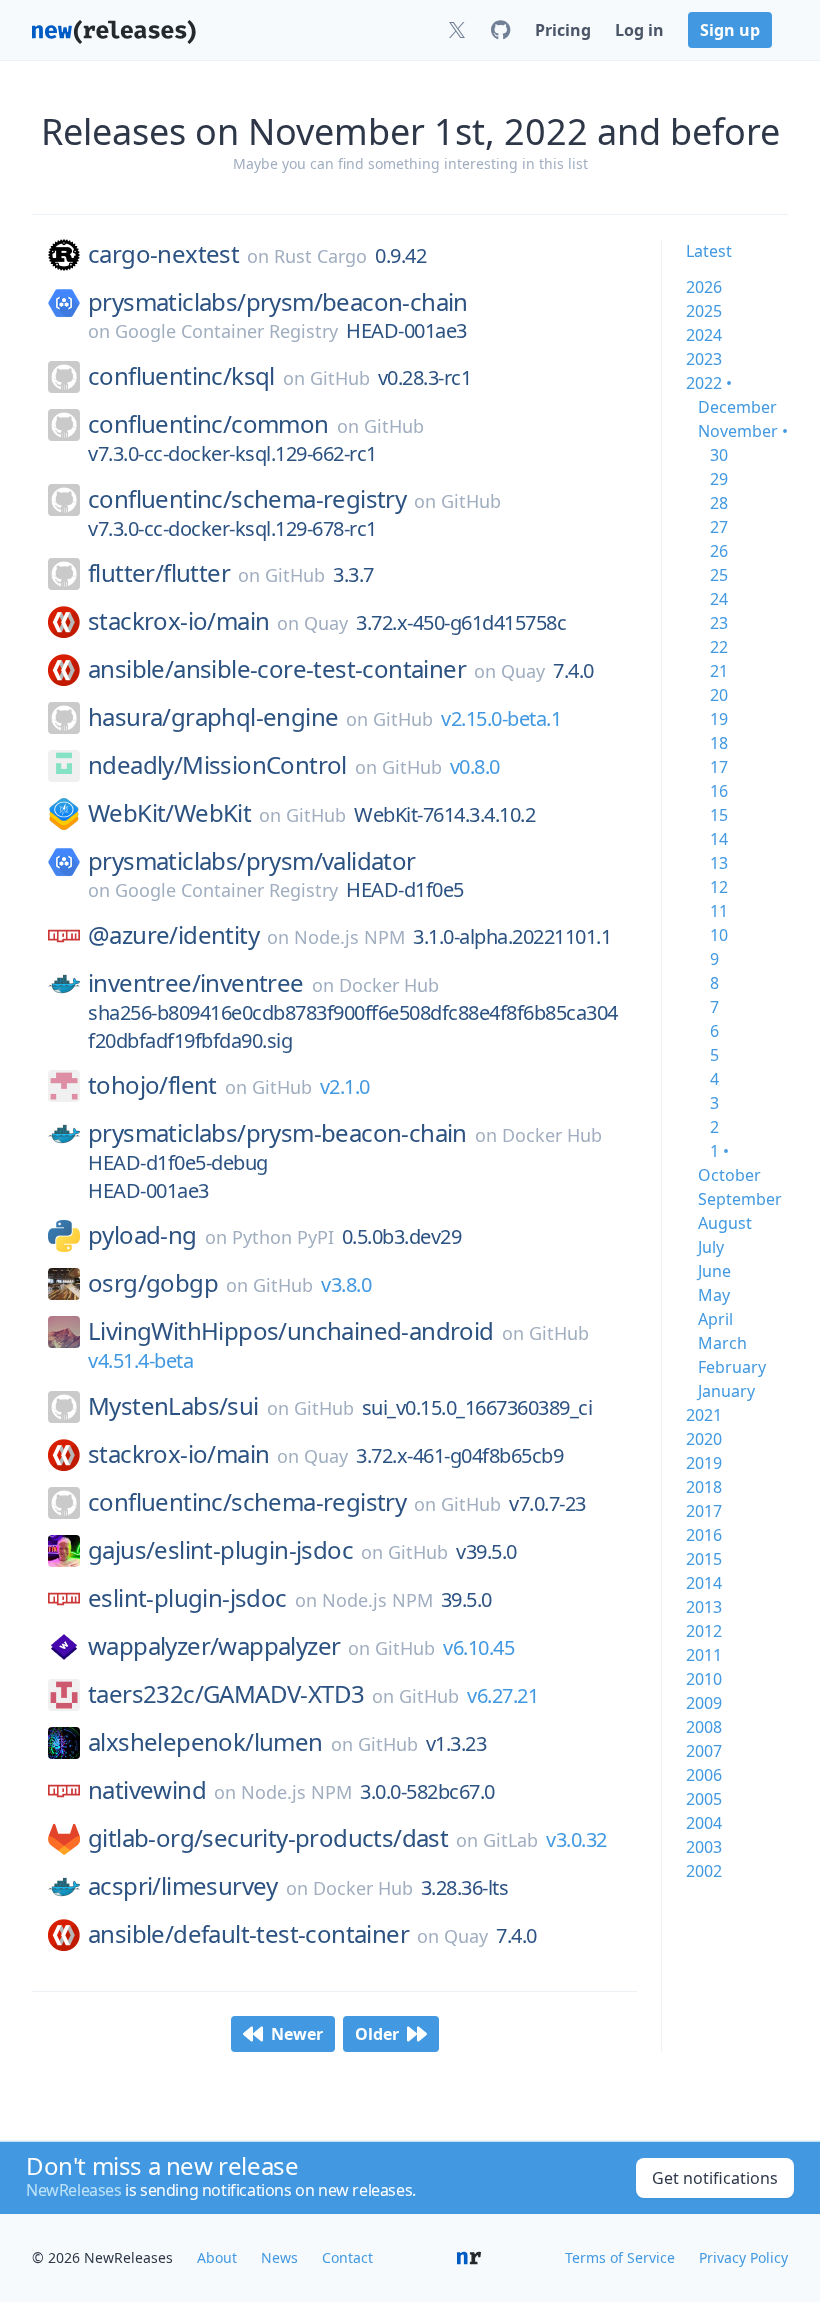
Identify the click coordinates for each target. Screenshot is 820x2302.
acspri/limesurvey (183, 1886)
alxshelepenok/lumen (205, 1742)
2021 (704, 1415)
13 (719, 863)
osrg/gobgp (153, 1283)
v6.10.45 (478, 1647)
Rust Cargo (320, 256)
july (711, 1247)
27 (719, 527)
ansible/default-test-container (248, 1934)
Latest (709, 251)
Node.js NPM (349, 937)
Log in (639, 30)
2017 (704, 1511)
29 (719, 479)
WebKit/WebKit (169, 813)
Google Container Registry (226, 331)
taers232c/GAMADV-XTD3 (226, 1694)
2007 (704, 1751)
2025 (704, 311)
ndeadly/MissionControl (217, 765)
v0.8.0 (475, 766)
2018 (704, 1487)
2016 (704, 1535)
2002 (704, 1871)
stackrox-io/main (178, 621)
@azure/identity (173, 935)
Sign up (730, 30)
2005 (704, 1799)
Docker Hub (389, 985)
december (737, 407)
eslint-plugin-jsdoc (187, 1598)
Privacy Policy (743, 2257)
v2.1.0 (345, 1086)
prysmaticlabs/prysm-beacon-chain (277, 1133)
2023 (704, 359)
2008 (704, 1727)
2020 (704, 1439)
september (740, 1199)
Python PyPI (283, 1237)
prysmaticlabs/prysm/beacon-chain (278, 302)
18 (719, 743)
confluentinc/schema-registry (247, 499)
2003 (704, 1847)
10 (719, 935)
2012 (704, 1631)
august (725, 1223)
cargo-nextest (163, 254)
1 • (719, 1151)
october (729, 1175)
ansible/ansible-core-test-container (277, 669)
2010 (704, 1679)
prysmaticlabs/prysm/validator (252, 861)
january (726, 1391)
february (732, 1367)
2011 (704, 1655)
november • (743, 431)
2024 (704, 335)
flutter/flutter (159, 573)
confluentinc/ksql (181, 376)
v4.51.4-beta (140, 1360)
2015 (704, 1559)
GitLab (510, 1840)
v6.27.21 (502, 1695)
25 (719, 575)
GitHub (340, 378)
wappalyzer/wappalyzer (214, 1646)
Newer (297, 2034)
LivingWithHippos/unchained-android (291, 1331)
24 (719, 599)
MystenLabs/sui (173, 1406)
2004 (704, 1823)
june (714, 1271)
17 (719, 767)
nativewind (147, 1790)
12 (719, 887)
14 (719, 839)
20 (719, 695)
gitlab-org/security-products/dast (268, 1838)
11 (719, 911)
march (722, 1343)
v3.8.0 (346, 1284)
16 (719, 791)
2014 (704, 1583)
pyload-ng (142, 1235)
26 (719, 551)
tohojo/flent (152, 1085)
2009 (704, 1703)
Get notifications (715, 2178)
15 (719, 815)
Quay (326, 623)
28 (719, 503)
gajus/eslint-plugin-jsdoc (220, 1550)
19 (719, 719)
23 (719, 623)
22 (719, 647)
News (279, 2257)
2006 (704, 1775)
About (217, 2257)
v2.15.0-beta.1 (501, 718)
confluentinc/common (208, 424)
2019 (704, 1463)
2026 (704, 287)
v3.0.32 (576, 1839)
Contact (347, 2257)
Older (377, 2034)
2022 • (709, 383)
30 (719, 455)
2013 (704, 1607)
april (715, 1319)
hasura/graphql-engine (213, 717)
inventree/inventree (196, 983)
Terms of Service (620, 2257)
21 (719, 671)
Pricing (563, 30)
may (714, 1295)
